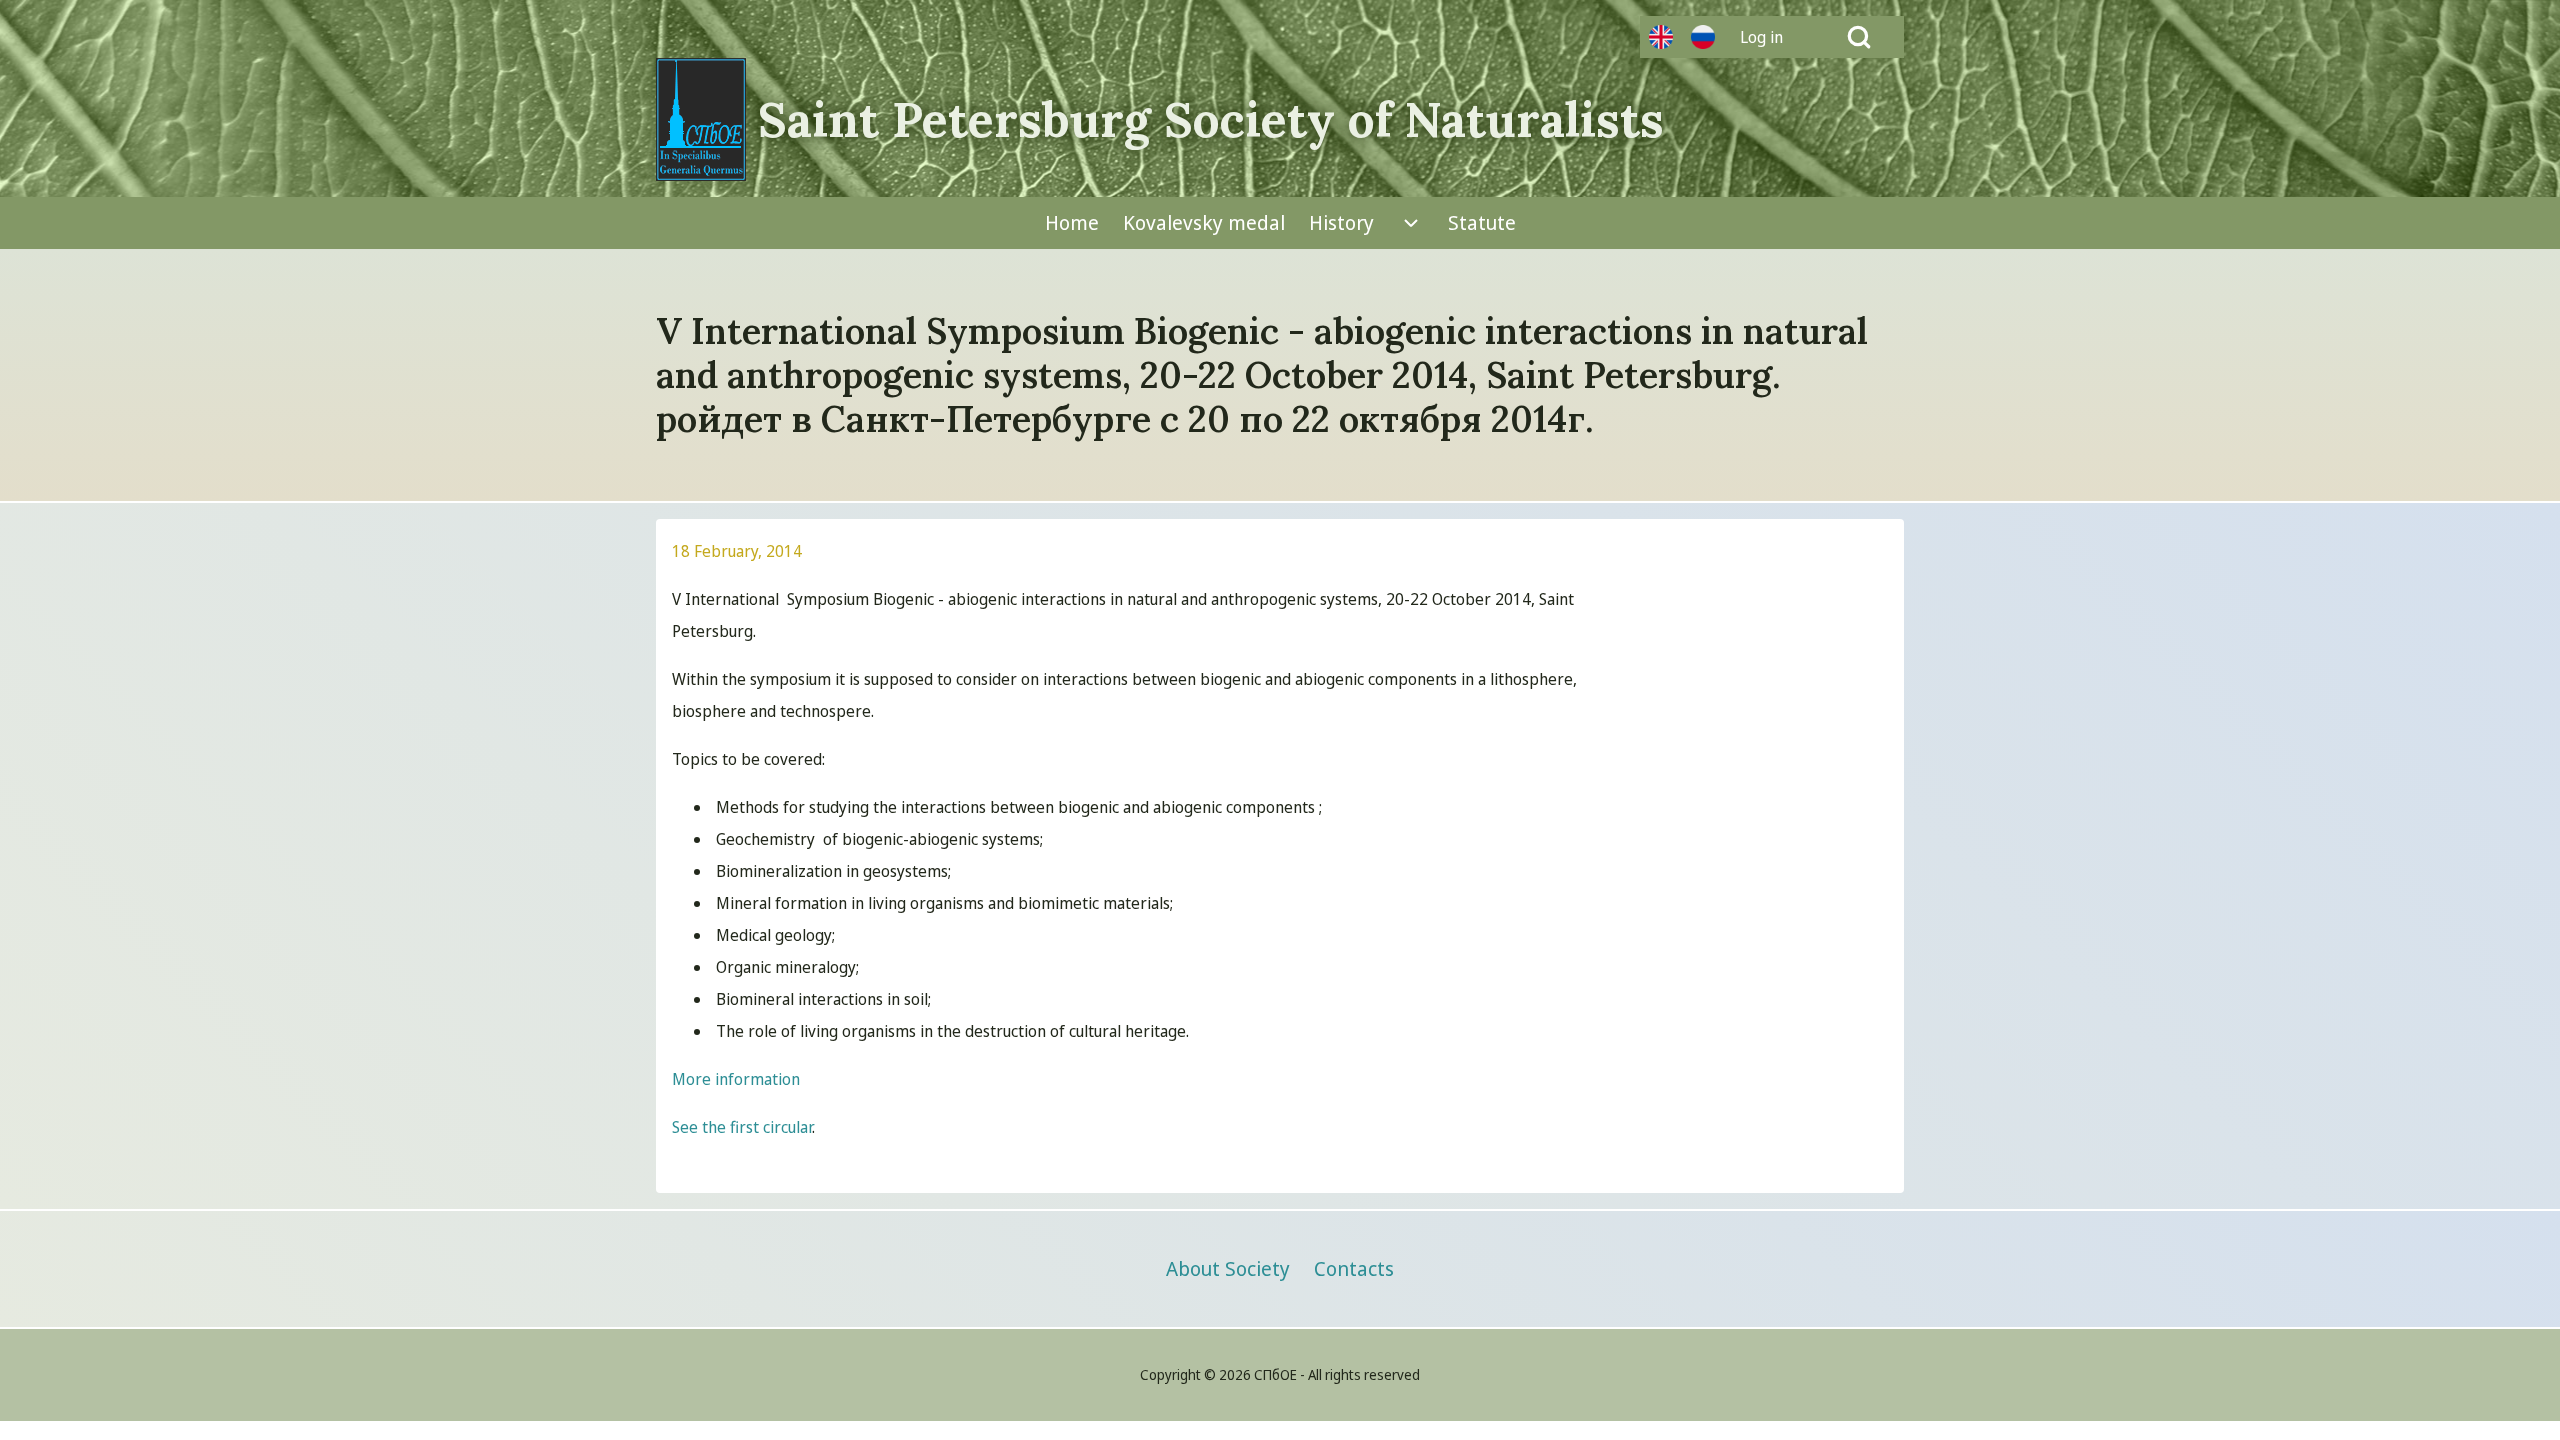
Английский (1661, 37)
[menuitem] (1769, 37)
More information (736, 1079)
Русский (1703, 37)
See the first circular (742, 1127)
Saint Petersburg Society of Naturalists (1211, 120)
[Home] (701, 119)
